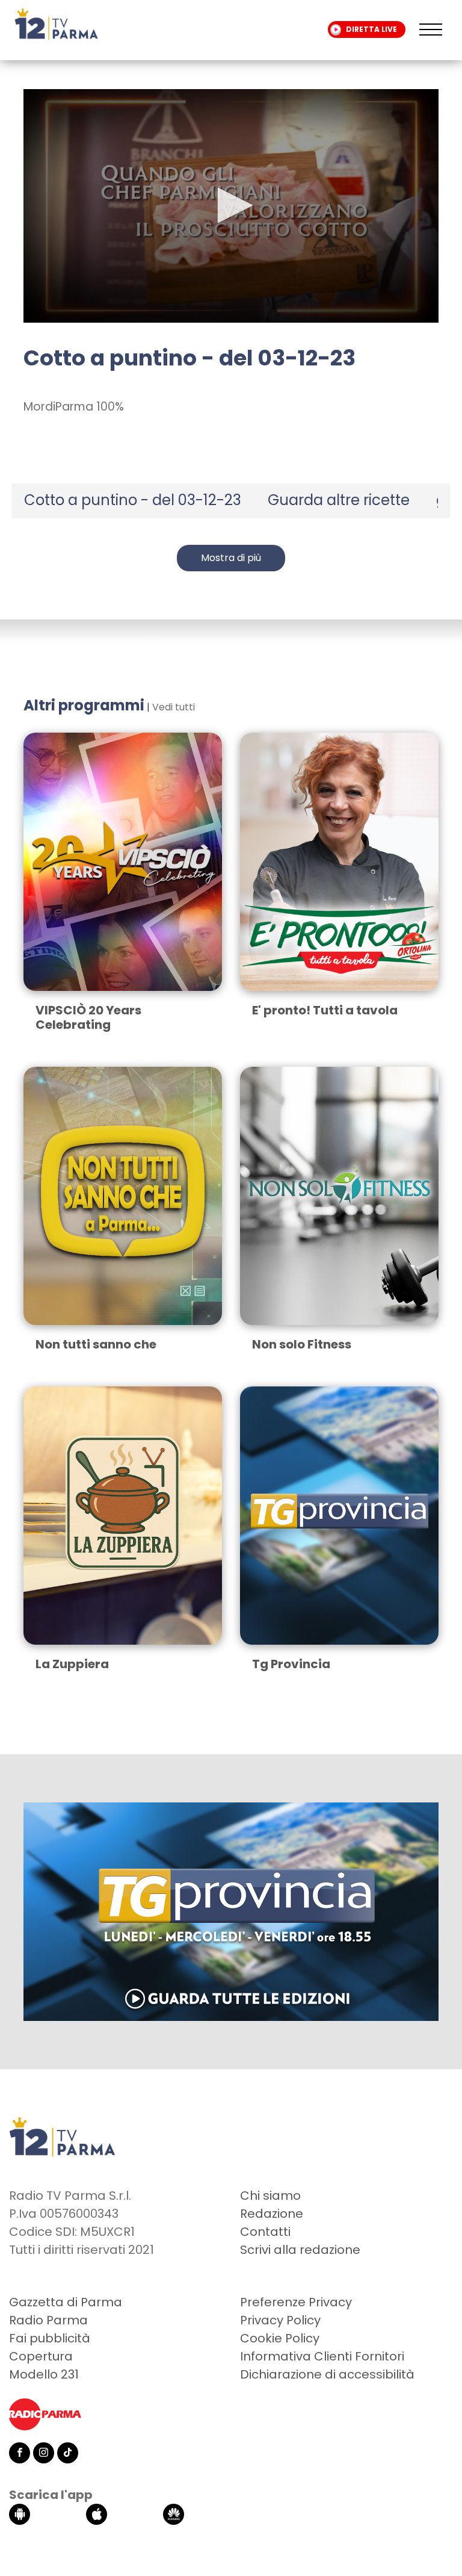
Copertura (41, 2356)
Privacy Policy (280, 2320)
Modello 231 (44, 2374)
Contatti (265, 2232)
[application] (231, 206)
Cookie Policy (280, 2338)
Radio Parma (48, 2320)
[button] (231, 205)
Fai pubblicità (50, 2338)
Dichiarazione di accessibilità (327, 2374)
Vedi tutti (174, 707)
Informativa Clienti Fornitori (322, 2356)
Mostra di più (231, 558)
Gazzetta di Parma (66, 2302)
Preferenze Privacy (296, 2302)
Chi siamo (270, 2196)
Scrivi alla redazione (300, 2250)
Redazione (272, 2214)
